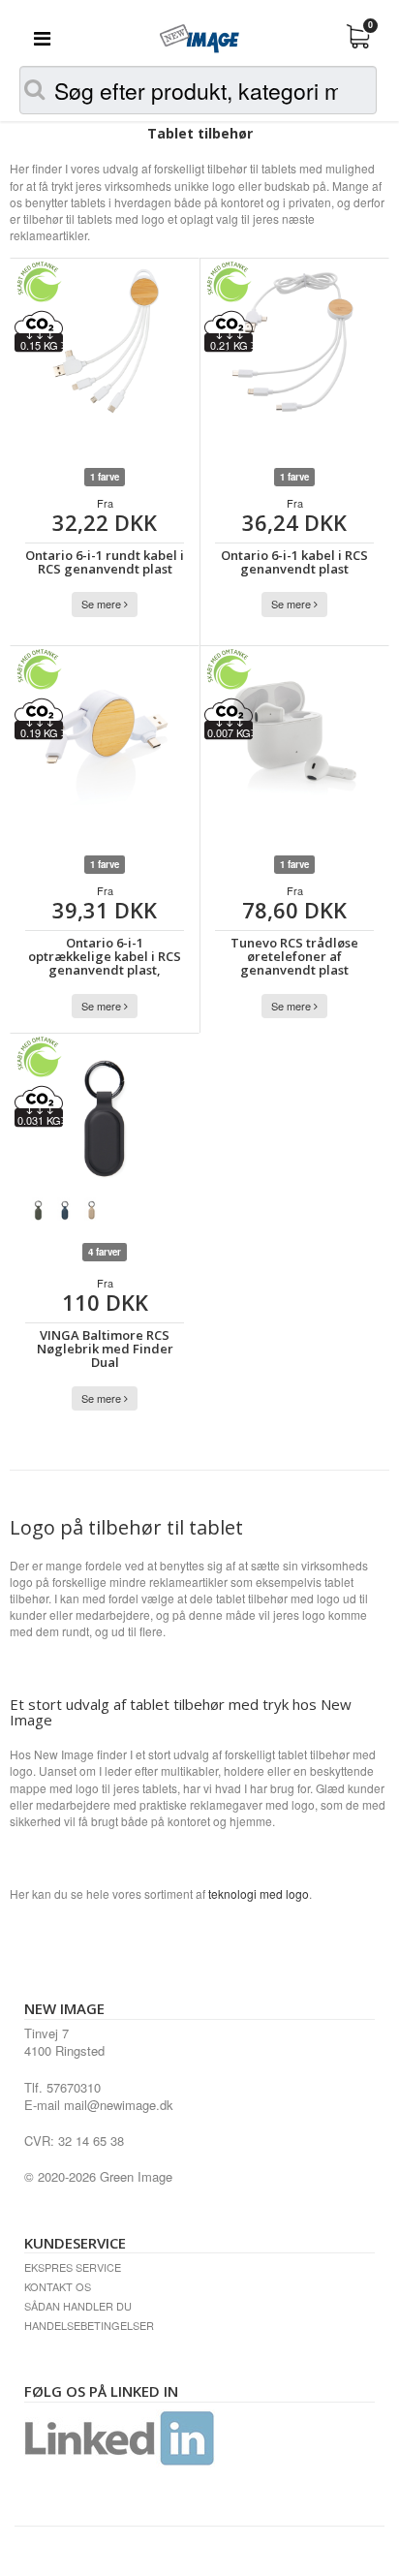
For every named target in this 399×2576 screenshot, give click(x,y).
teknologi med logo (259, 1893)
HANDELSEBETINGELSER (89, 2325)
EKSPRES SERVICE (73, 2267)
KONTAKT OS (58, 2286)
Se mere (103, 604)
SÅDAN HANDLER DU (78, 2306)
